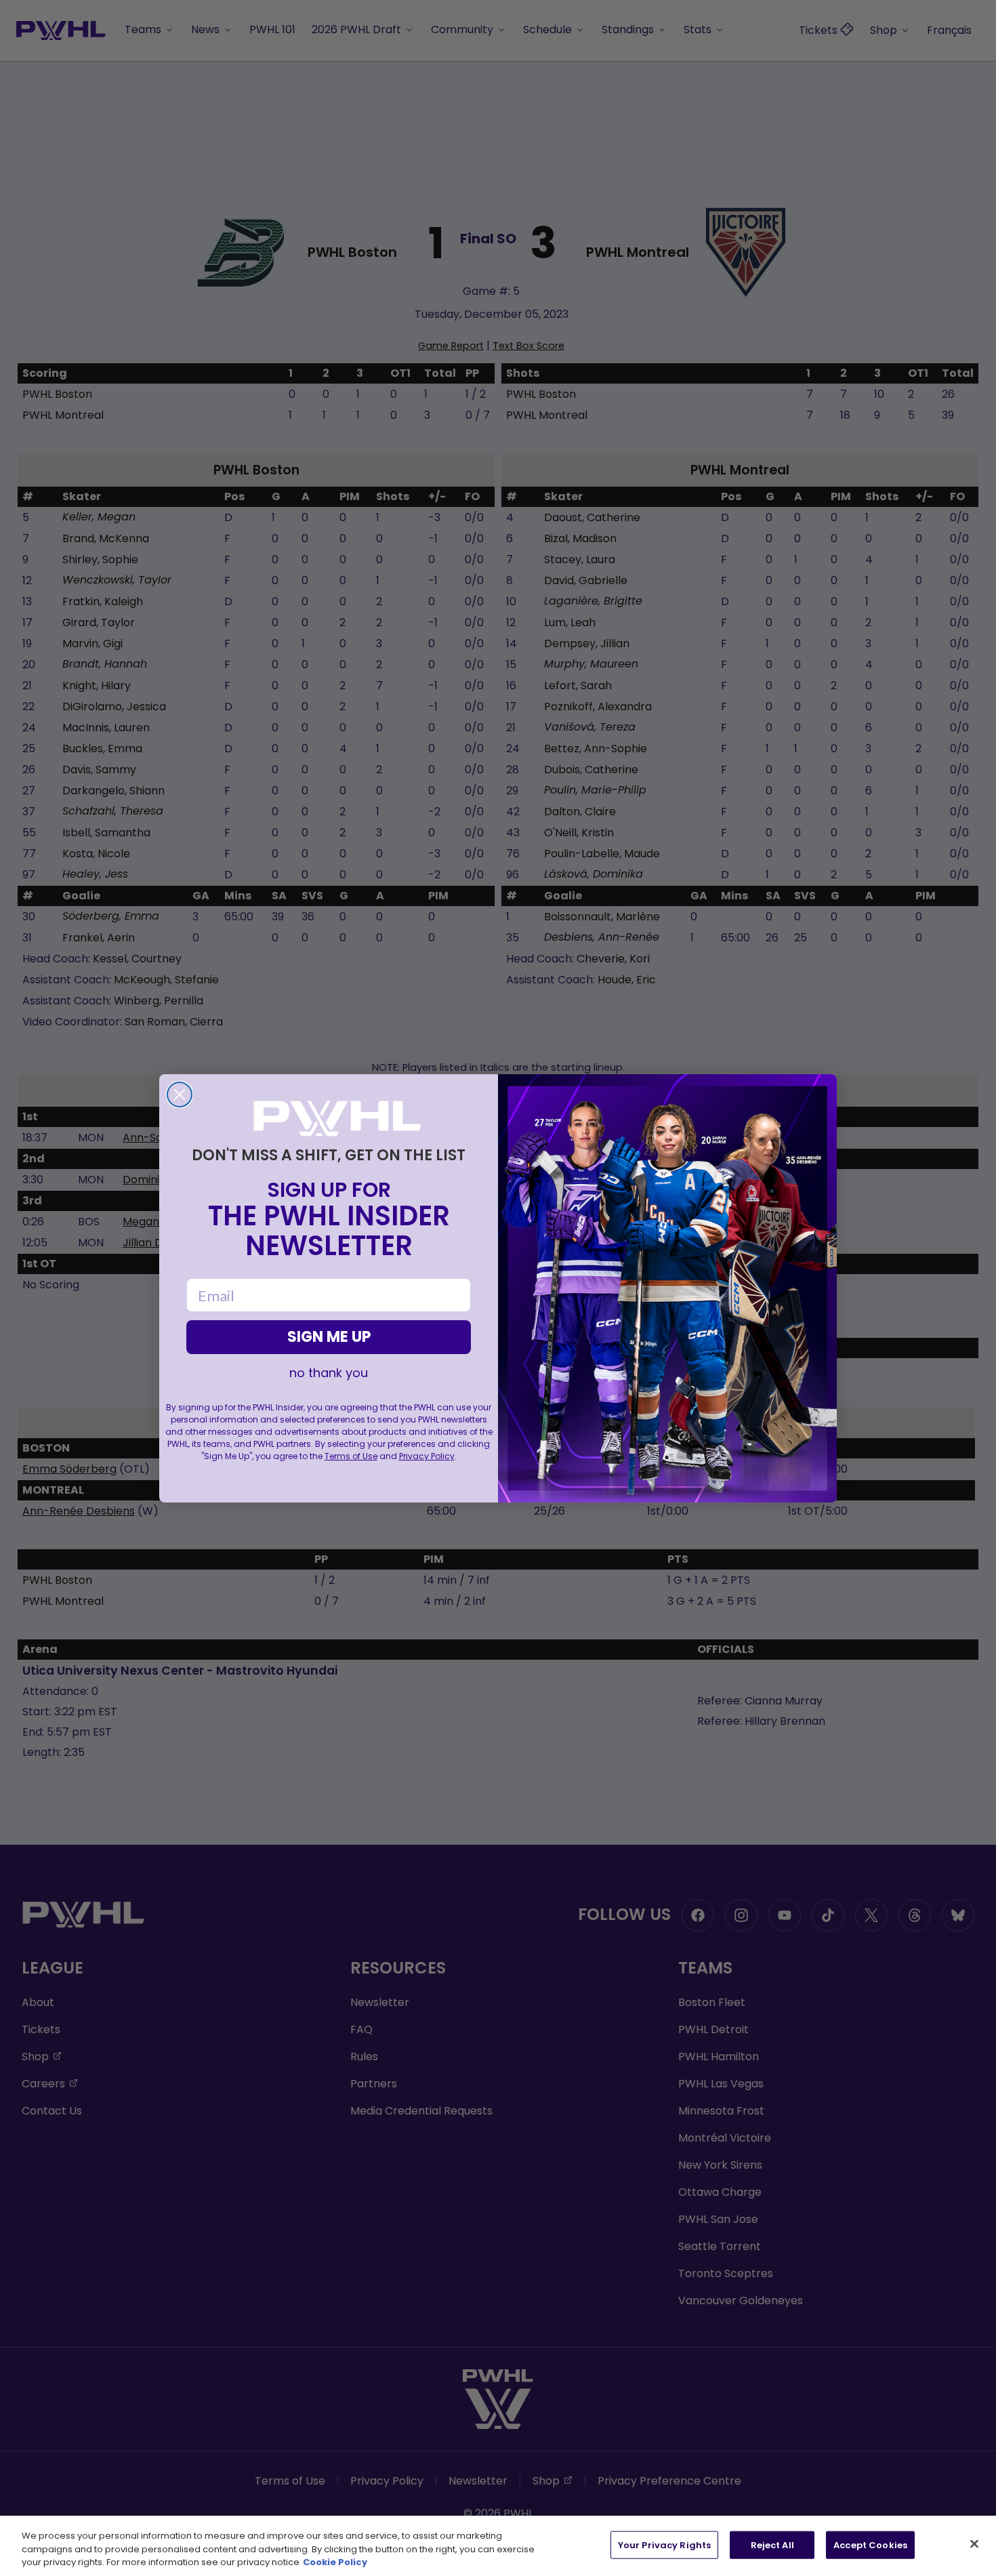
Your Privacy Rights (664, 2544)
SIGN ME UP (329, 1337)
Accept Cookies (870, 2544)
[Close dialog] (180, 1095)
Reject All (772, 2544)
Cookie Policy (335, 2562)
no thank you (329, 1373)
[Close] (974, 2543)
